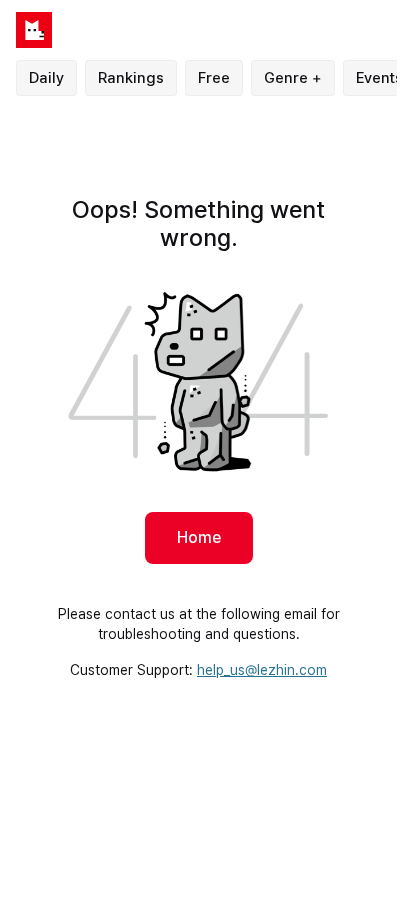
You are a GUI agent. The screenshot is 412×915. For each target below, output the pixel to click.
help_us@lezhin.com (262, 670)
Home (199, 537)
